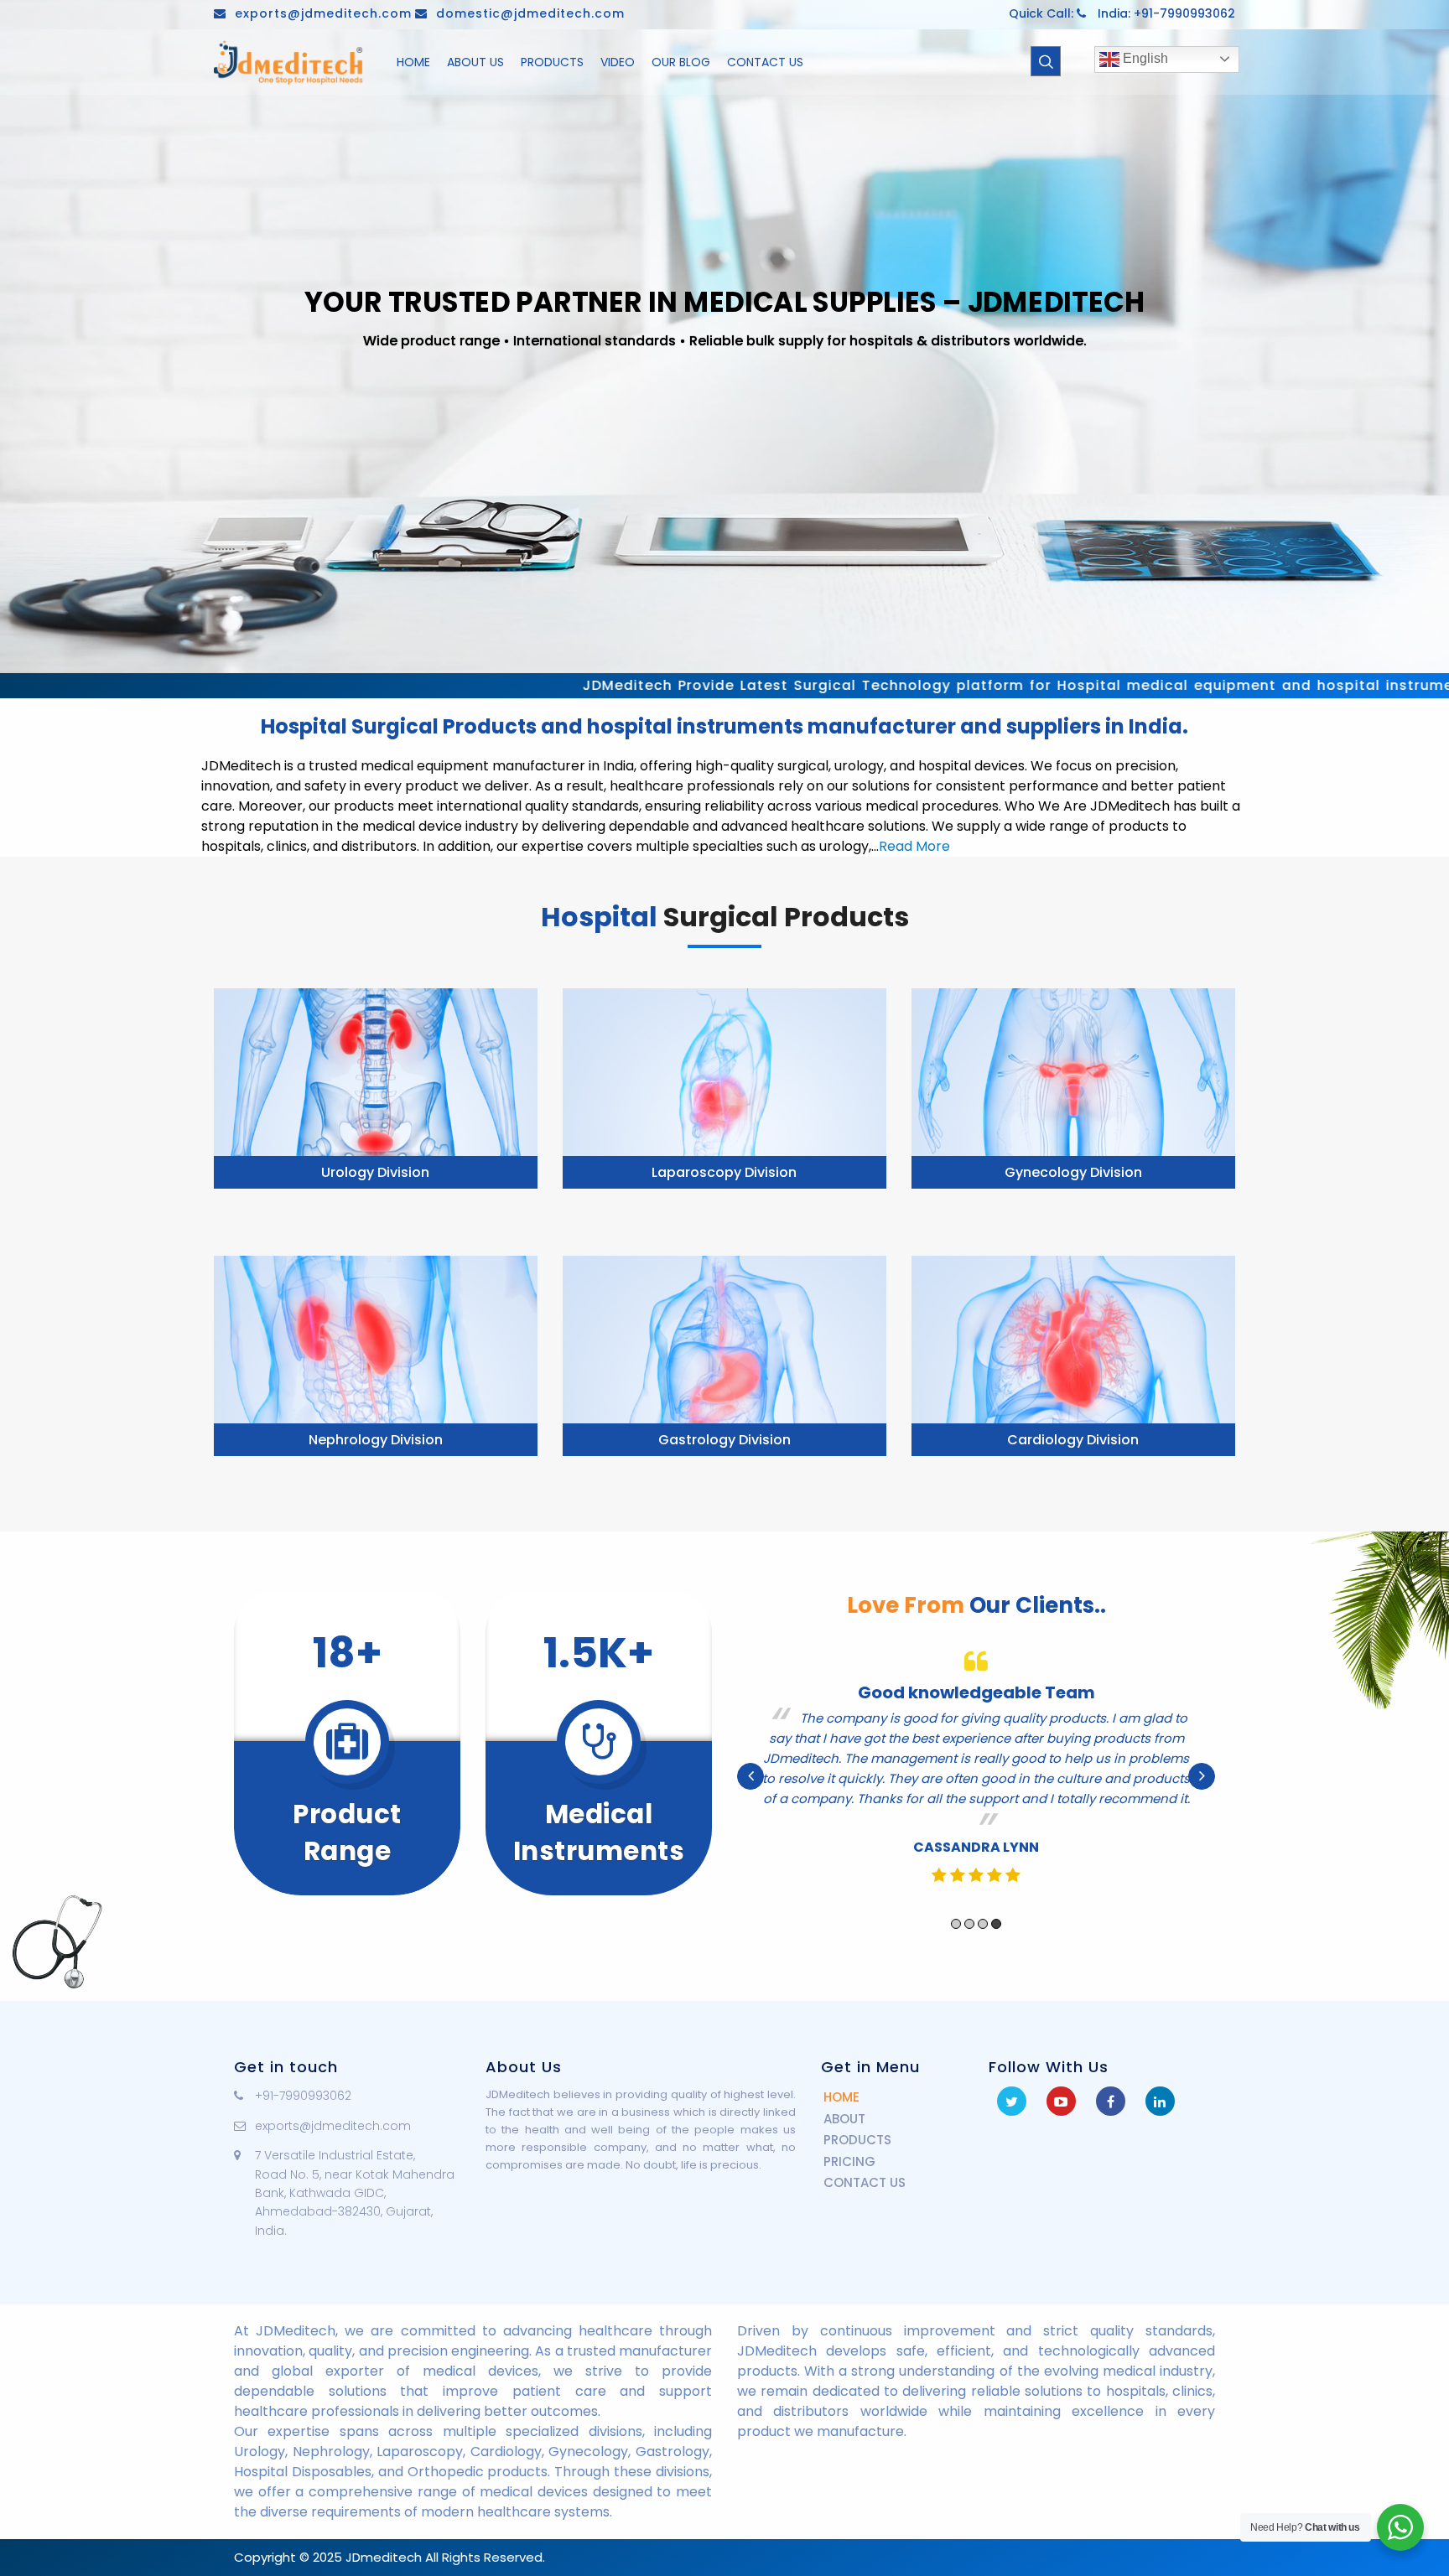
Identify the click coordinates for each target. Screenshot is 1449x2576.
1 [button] (956, 1904)
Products (857, 2140)
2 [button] (969, 1904)
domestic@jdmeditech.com (530, 13)
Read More (914, 846)
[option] (976, 1766)
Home (841, 2097)
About (844, 2119)
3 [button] (983, 1904)
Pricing (849, 2161)
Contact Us (865, 2182)
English (1144, 58)
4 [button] (996, 1904)
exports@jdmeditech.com (323, 13)
